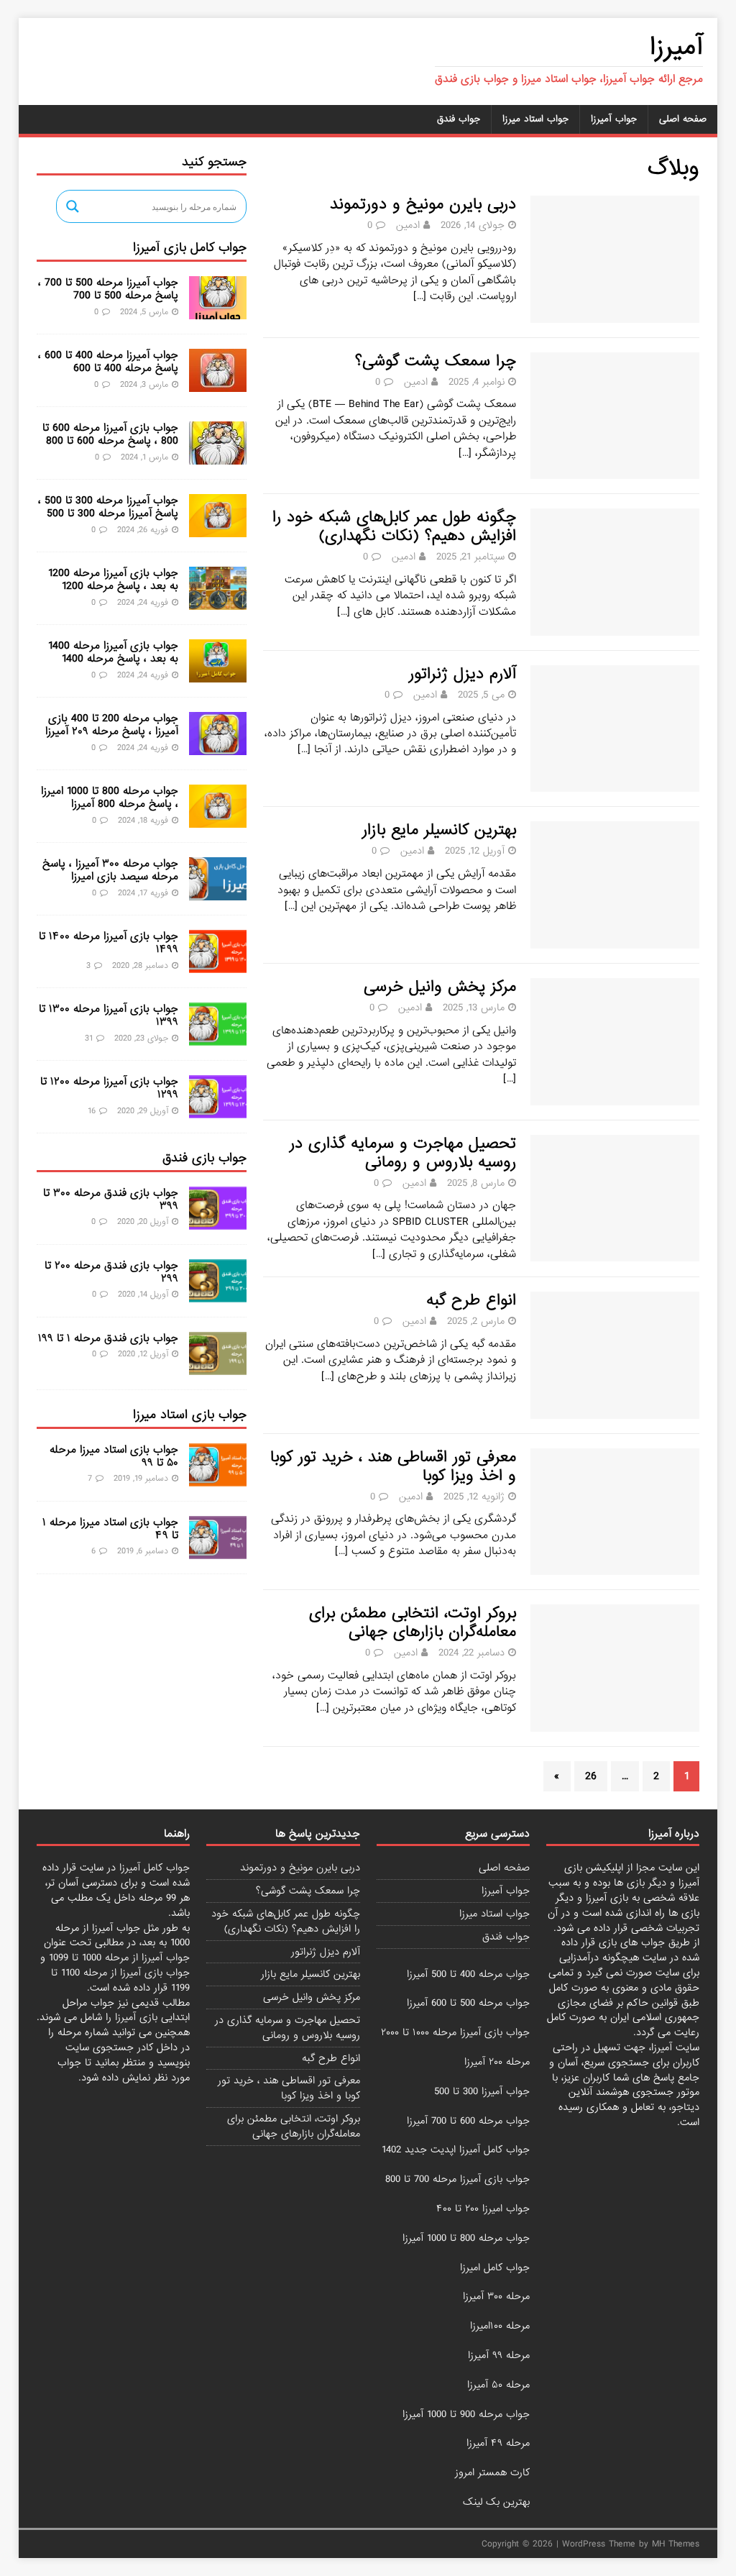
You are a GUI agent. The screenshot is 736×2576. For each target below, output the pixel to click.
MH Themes (676, 2544)
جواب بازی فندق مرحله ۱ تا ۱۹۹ (108, 1338)
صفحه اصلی (683, 119)
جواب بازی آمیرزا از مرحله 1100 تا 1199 (120, 1980)
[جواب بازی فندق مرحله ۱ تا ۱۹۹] (218, 1367)
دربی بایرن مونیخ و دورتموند (423, 205)
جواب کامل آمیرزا (155, 1868)
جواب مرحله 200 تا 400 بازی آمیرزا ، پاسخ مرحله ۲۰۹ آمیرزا (112, 725)
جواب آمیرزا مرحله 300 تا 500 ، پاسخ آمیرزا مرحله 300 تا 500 (108, 507)
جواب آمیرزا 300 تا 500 (482, 2091)
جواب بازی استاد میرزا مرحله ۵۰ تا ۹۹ (114, 1456)
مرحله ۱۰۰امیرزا (500, 2326)
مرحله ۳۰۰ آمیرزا (496, 2296)
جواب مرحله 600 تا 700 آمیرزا (468, 2121)
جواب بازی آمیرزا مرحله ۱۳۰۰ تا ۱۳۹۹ (109, 1015)
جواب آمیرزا (614, 119)
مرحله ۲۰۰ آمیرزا (497, 2062)
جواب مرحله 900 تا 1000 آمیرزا (466, 2414)
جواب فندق (459, 119)
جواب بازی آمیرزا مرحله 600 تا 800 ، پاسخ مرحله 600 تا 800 (110, 434)
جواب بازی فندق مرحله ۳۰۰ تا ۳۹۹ (111, 1200)
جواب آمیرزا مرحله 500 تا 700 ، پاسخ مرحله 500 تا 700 (108, 289)
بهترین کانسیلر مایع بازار (439, 830)
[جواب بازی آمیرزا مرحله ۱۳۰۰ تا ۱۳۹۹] (218, 1038)
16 (92, 1111)
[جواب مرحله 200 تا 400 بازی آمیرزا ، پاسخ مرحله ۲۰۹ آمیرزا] (218, 747)
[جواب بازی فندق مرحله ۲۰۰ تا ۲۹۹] (218, 1294)
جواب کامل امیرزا (495, 2267)
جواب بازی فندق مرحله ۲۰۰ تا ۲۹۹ (111, 1272)
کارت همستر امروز (492, 2472)
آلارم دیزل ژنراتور (463, 674)
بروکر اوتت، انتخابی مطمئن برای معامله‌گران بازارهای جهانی (413, 1623)
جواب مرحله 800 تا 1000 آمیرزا (466, 2238)
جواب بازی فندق (204, 1158)
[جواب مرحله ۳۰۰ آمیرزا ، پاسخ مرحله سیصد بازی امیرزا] (218, 892)
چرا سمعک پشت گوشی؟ (436, 361)
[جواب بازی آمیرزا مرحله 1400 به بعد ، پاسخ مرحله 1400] (218, 675)
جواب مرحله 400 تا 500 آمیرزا (468, 1974)
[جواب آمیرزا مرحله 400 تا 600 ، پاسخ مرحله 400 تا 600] (218, 384)
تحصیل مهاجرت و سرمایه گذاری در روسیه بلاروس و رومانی (403, 1153)
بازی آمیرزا (136, 2017)
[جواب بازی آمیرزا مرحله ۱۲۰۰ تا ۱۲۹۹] (218, 1110)
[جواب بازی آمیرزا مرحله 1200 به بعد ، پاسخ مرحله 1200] (218, 602)
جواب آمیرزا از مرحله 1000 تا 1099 (119, 1958)
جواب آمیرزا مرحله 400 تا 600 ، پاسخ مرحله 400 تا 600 (108, 362)
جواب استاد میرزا (535, 119)
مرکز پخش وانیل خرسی (440, 987)
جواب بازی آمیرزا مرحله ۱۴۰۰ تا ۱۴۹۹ (109, 943)
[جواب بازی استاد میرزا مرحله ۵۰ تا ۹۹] (218, 1478)
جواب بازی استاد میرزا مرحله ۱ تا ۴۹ (110, 1529)
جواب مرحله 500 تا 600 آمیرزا (468, 2003)
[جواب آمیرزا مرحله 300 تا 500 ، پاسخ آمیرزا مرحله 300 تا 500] (218, 529)
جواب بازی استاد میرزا (190, 1415)
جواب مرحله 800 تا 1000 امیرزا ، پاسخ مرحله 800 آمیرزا (110, 798)
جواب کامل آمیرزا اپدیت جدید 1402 (456, 2150)
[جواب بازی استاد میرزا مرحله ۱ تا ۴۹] (218, 1550)
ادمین (408, 225)
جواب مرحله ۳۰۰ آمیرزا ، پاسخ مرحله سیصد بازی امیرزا (110, 870)
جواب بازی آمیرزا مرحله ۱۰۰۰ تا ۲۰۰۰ (455, 2032)
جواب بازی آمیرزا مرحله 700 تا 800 (457, 2179)
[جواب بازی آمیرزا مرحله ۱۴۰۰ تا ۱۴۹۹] (218, 965)
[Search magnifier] (73, 206)
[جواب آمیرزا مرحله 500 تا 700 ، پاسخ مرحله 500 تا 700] (218, 311)
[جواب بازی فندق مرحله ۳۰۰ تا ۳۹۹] (218, 1222)
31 (89, 1038)
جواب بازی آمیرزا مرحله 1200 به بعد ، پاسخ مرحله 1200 (113, 580)
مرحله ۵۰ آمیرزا (498, 2385)
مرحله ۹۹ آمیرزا (499, 2355)
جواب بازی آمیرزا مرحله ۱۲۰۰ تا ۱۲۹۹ (109, 1088)
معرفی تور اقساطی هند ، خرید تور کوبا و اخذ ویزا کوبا (393, 1467)
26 (591, 1776)
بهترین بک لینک (496, 2502)
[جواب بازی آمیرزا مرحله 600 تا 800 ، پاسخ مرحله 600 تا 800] (218, 457)
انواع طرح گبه (471, 1301)
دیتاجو (685, 2107)
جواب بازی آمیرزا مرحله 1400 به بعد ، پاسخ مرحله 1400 (113, 652)
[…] (420, 296)
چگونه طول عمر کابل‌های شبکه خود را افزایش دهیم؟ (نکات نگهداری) (394, 527)
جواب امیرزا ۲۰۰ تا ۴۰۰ (483, 2209)
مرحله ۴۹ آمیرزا (498, 2443)
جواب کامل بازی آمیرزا (190, 248)
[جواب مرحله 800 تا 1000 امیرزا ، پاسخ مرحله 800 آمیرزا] (218, 820)
